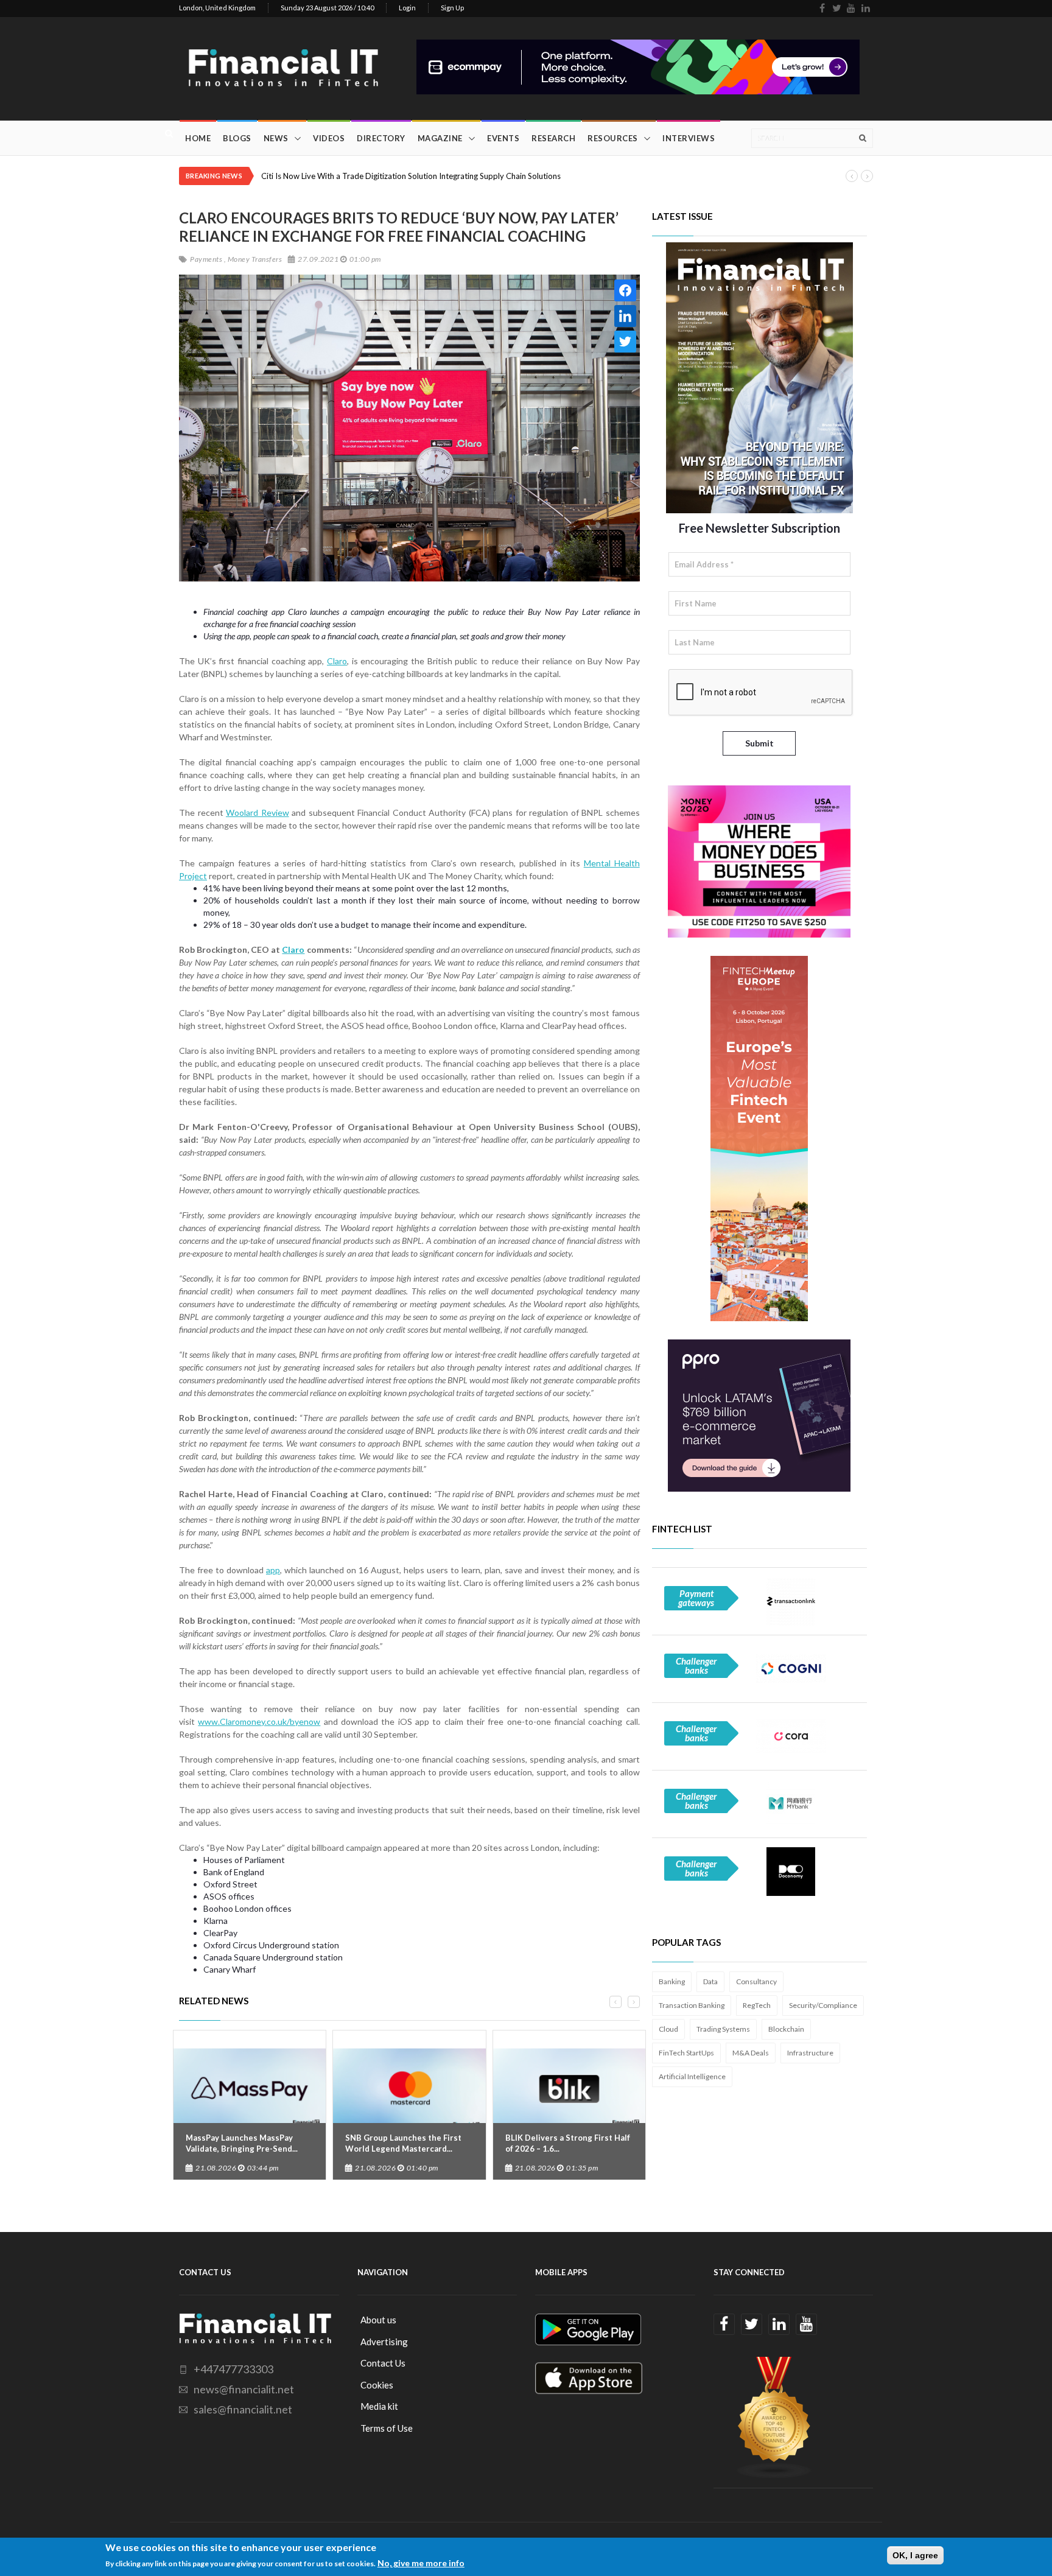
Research (553, 138)
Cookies (377, 2385)
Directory (381, 138)
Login (407, 8)
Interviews (689, 138)
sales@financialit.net (243, 2409)
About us (378, 2320)
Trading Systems (723, 2029)
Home (198, 138)
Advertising (384, 2342)
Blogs (237, 138)
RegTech (757, 2005)
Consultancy (756, 1981)
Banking (672, 1981)
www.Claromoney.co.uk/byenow (259, 1721)
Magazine (440, 138)
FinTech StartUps (686, 2053)
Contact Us (383, 2363)
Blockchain (786, 2029)
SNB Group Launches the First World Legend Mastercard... (403, 2143)
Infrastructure (810, 2053)
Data (710, 1981)
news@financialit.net (244, 2389)
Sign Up (452, 8)
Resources (613, 138)
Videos (329, 138)
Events (503, 138)
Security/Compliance (823, 2005)
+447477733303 (233, 2369)
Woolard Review (258, 812)
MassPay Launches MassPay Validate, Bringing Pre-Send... (242, 2143)
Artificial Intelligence (692, 2076)
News (276, 138)
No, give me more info (421, 2563)
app (273, 1570)
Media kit (379, 2406)
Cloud (668, 2029)
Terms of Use (387, 2428)
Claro (337, 661)
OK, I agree (915, 2555)
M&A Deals (751, 2053)
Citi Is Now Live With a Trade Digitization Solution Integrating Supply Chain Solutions (411, 176)
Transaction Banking (692, 2005)
